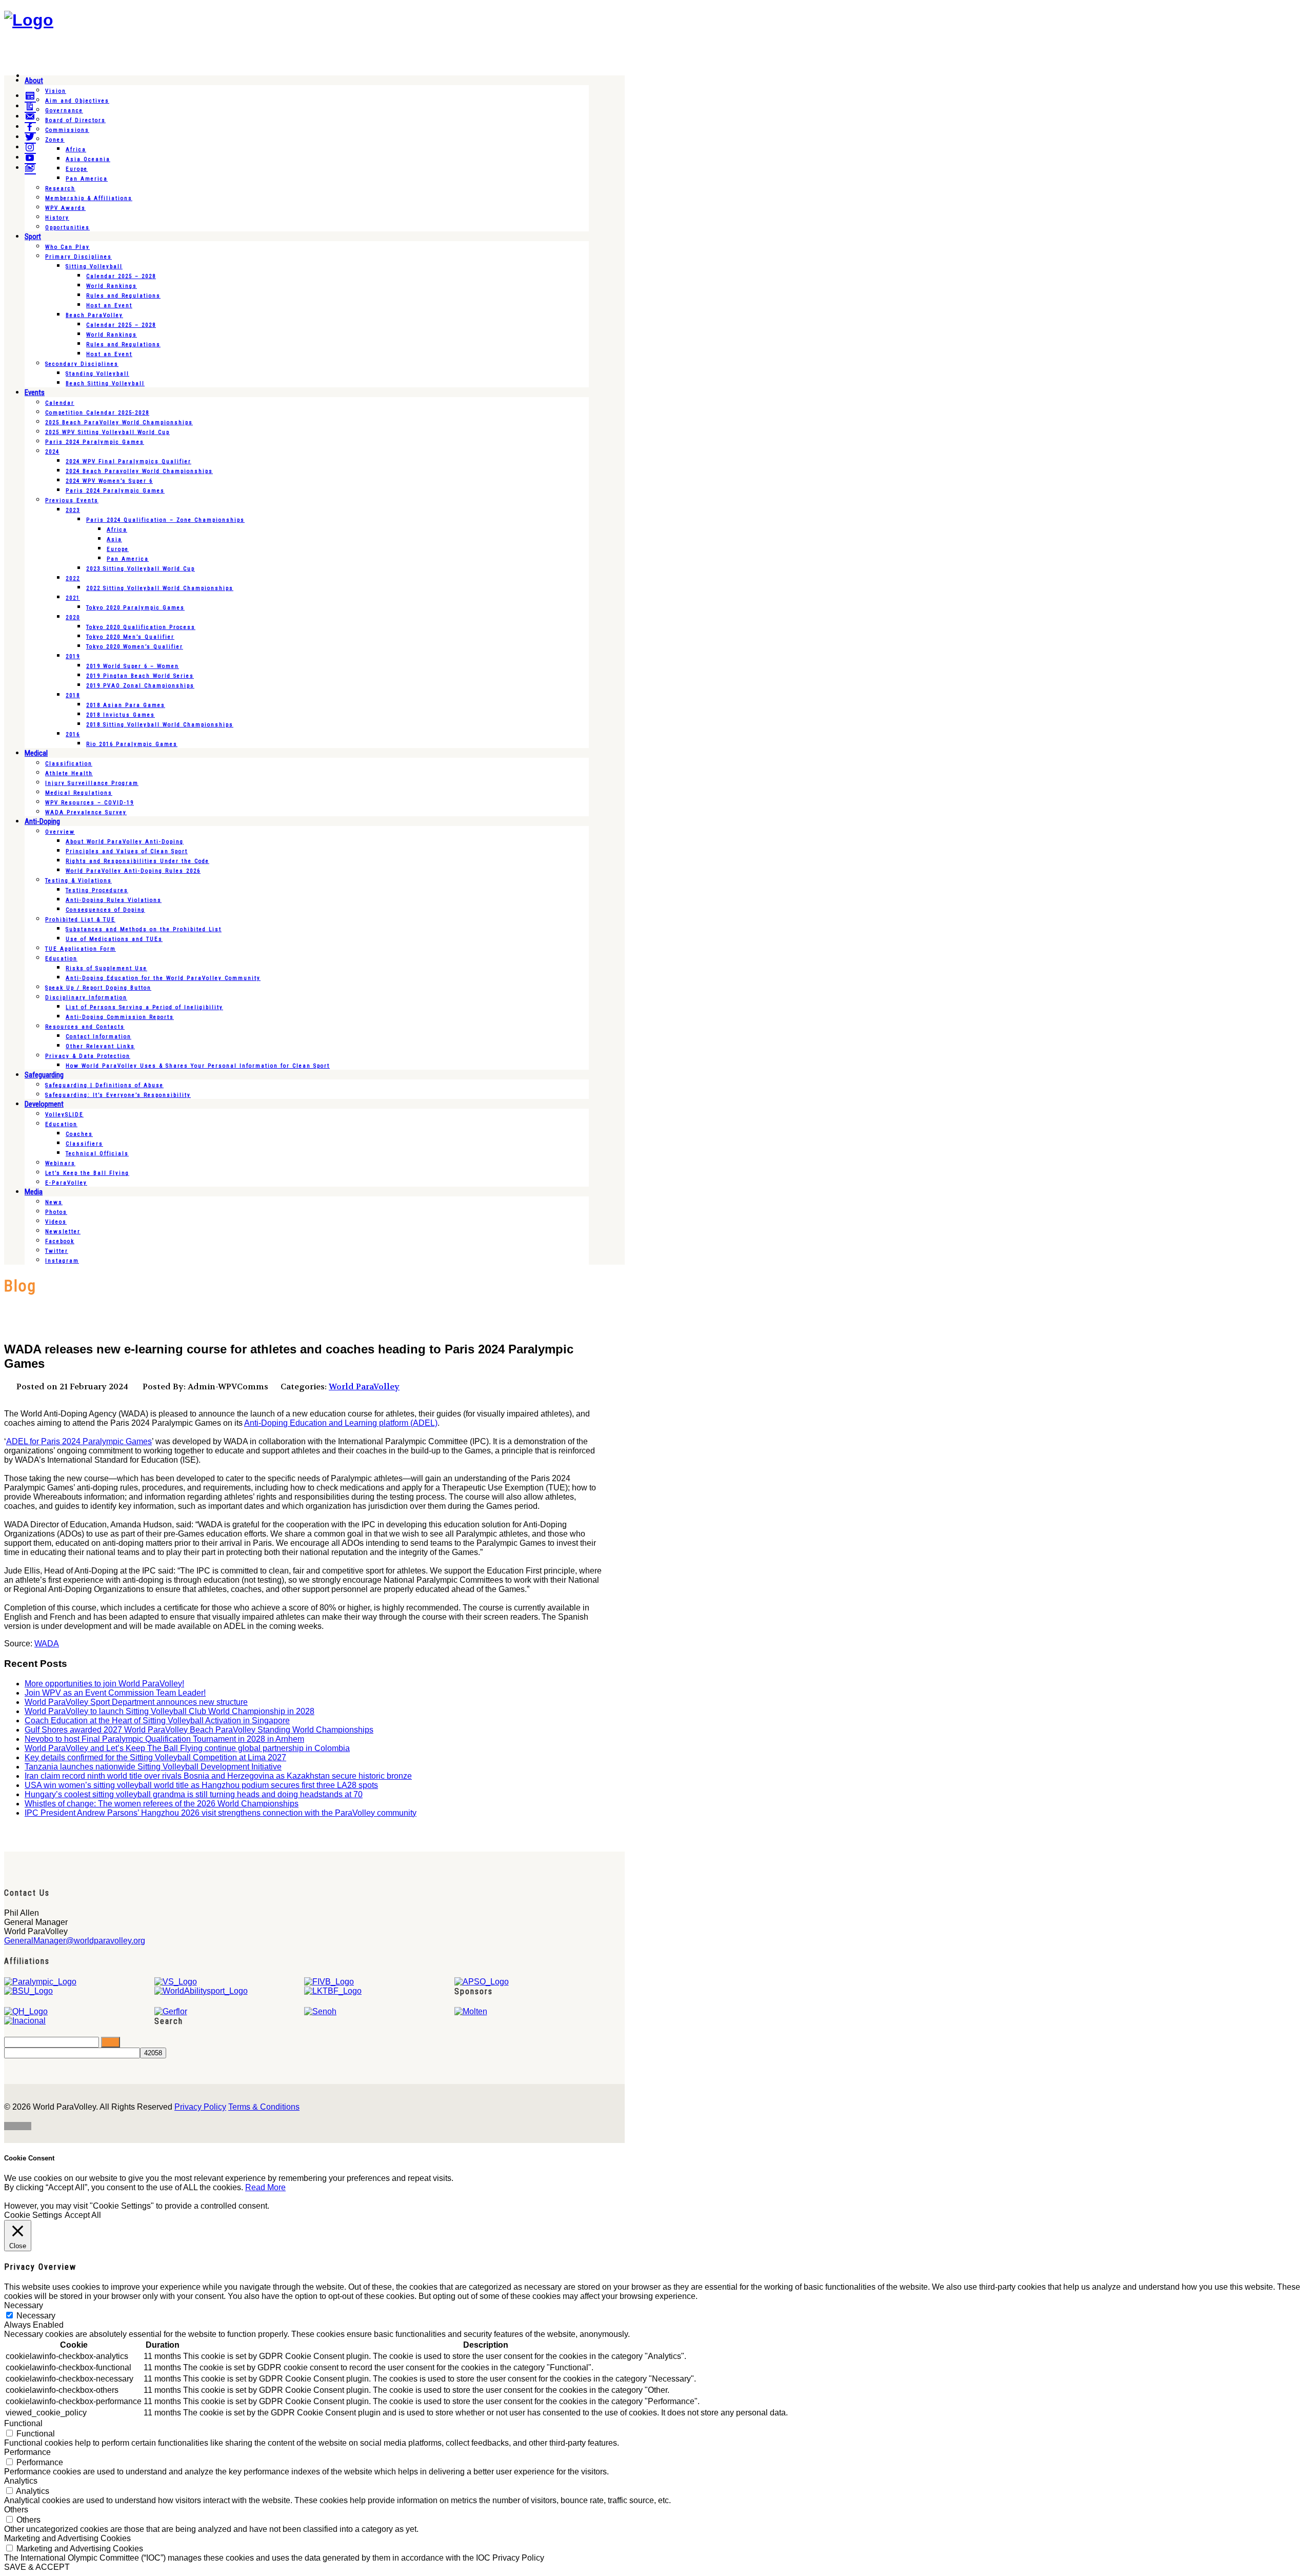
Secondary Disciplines (82, 364)
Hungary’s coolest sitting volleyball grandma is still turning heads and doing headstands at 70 (194, 1794)
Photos (56, 1212)
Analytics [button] (21, 2481)
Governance (64, 111)
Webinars (60, 1163)
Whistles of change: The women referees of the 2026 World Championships (162, 1804)
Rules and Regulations (123, 296)
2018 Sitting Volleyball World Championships (160, 725)
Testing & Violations (78, 881)
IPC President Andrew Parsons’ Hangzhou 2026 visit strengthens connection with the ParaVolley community (221, 1813)
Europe (77, 169)
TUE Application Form (81, 949)
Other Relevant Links (100, 1046)
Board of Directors (75, 120)
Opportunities (67, 228)
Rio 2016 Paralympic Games (132, 744)
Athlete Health (69, 773)
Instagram (62, 1261)
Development (44, 1104)
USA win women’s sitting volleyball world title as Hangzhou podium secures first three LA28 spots (201, 1785)
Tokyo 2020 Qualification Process (141, 627)
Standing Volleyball (97, 374)
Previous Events (72, 500)
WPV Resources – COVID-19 (89, 803)
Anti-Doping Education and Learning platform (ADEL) (341, 1423)
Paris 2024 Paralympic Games (95, 442)
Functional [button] (23, 2423)
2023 (73, 510)
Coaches (79, 1134)
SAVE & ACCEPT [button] (37, 2567)
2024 (52, 452)
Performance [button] (27, 2452)
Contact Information (98, 1037)
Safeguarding (44, 1075)
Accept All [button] (83, 2215)
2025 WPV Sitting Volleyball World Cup (107, 432)
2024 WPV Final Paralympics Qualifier (128, 461)
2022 (73, 578)
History (57, 218)
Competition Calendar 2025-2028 (97, 413)
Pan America (87, 179)
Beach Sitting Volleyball (105, 384)
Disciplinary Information (86, 998)
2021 (73, 598)
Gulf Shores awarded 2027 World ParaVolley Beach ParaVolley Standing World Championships (199, 1730)
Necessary (36, 2316)
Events (35, 392)
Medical (36, 753)
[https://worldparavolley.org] (29, 20)
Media (34, 1192)
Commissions (67, 130)
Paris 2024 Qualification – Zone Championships (165, 520)
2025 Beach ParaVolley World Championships (119, 422)
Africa (76, 150)
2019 (73, 656)
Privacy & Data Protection (88, 1056)
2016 (73, 734)
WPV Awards (65, 208)
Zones (55, 140)
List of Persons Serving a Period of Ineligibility (144, 1007)
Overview (60, 832)
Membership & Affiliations (89, 198)
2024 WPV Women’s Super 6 (109, 481)
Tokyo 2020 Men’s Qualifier (130, 637)
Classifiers (84, 1144)
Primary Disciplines (78, 257)
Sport (33, 237)
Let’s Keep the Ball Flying (87, 1173)
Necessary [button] (24, 2305)
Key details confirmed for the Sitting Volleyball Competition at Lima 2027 (155, 1757)
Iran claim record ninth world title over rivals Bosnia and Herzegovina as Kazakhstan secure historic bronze (218, 1776)
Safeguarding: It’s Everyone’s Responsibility (118, 1095)
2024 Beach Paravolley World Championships (139, 471)
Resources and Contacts (85, 1027)
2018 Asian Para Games (126, 705)
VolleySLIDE (64, 1115)
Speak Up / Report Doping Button (98, 988)
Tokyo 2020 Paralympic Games (135, 608)
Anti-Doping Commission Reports (120, 1017)
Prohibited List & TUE (80, 920)
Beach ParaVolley (94, 315)
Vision (56, 91)
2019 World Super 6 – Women (133, 666)
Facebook (60, 1241)
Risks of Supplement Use (106, 968)
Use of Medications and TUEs (114, 939)
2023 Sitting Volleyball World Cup (141, 569)
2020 (73, 617)
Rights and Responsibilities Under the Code (137, 861)
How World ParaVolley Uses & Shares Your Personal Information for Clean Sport (198, 1066)
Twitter (57, 1251)
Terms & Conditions (264, 2107)
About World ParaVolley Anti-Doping (125, 842)
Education (61, 959)
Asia (114, 539)
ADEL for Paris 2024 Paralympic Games (79, 1441)
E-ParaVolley (66, 1183)
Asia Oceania (88, 159)
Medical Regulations (79, 793)
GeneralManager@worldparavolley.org (75, 1941)
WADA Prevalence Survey (86, 812)
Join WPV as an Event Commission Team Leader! (115, 1693)
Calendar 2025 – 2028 (121, 276)
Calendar (60, 403)
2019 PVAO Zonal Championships (140, 686)
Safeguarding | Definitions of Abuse (104, 1085)
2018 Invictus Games (121, 715)
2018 (73, 695)
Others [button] (16, 2510)
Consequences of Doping (105, 910)
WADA (47, 1644)
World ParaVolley (364, 1387)
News (54, 1202)
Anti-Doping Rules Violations (114, 900)
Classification (69, 764)
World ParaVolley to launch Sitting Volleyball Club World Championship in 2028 (170, 1711)
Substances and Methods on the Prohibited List (144, 929)
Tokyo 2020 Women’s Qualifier (135, 647)
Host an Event (109, 306)
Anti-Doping (42, 821)
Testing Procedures (97, 890)
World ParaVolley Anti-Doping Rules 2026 (133, 871)
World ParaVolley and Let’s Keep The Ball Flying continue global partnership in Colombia (187, 1748)
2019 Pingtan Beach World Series (140, 676)
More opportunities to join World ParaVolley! (104, 1684)
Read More (265, 2187)
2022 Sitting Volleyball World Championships (160, 588)
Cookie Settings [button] (33, 2215)
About (34, 81)
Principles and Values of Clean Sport (127, 851)
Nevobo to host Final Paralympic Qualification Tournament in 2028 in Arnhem (164, 1739)
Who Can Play (67, 247)
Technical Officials (97, 1154)
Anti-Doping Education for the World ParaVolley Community (163, 978)
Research (60, 189)
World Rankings (112, 286)
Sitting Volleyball (94, 267)
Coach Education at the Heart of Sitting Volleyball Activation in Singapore (157, 1720)
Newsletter (63, 1232)
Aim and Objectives (77, 101)
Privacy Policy (200, 2107)
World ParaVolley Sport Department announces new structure (136, 1702)
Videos (56, 1222)
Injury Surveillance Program (92, 783)
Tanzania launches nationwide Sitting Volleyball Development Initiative (153, 1767)
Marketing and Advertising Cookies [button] (67, 2538)
